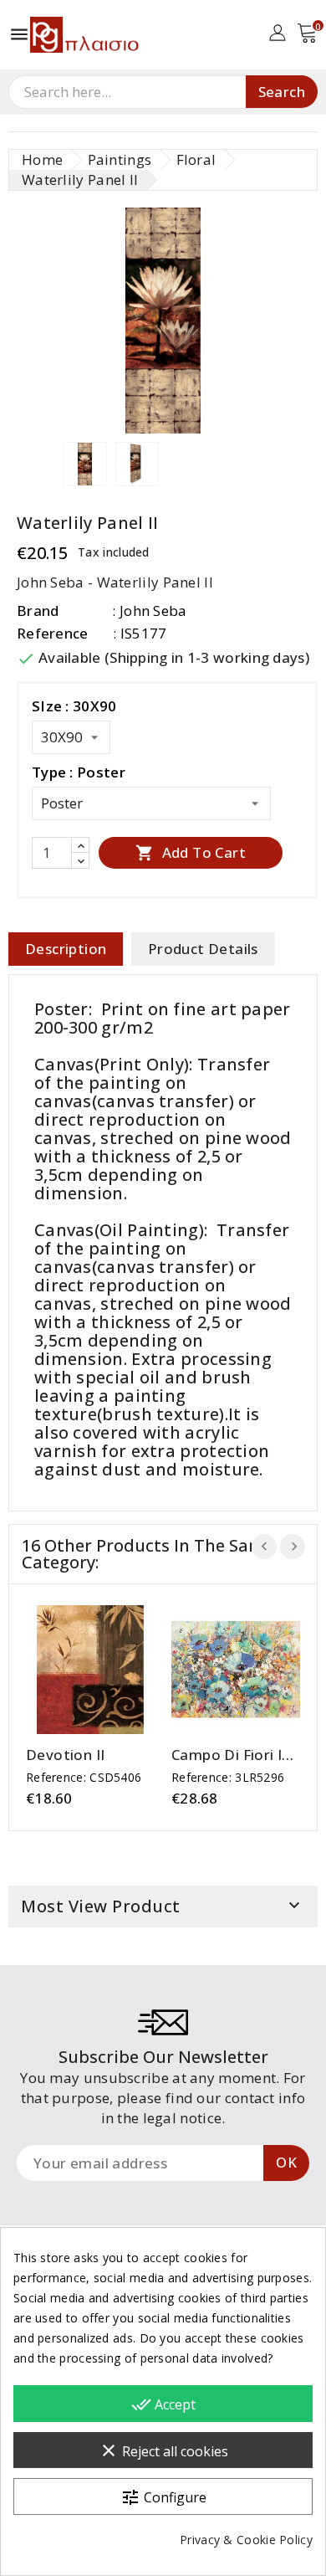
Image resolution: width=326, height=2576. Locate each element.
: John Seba (149, 611)
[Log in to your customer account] (277, 31)
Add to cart (191, 852)
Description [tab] (66, 949)
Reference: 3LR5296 (228, 1777)
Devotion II (65, 1755)
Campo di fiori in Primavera (231, 1755)
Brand (38, 611)
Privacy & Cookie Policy (246, 2540)
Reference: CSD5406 (84, 1777)
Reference (53, 633)
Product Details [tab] (203, 949)
